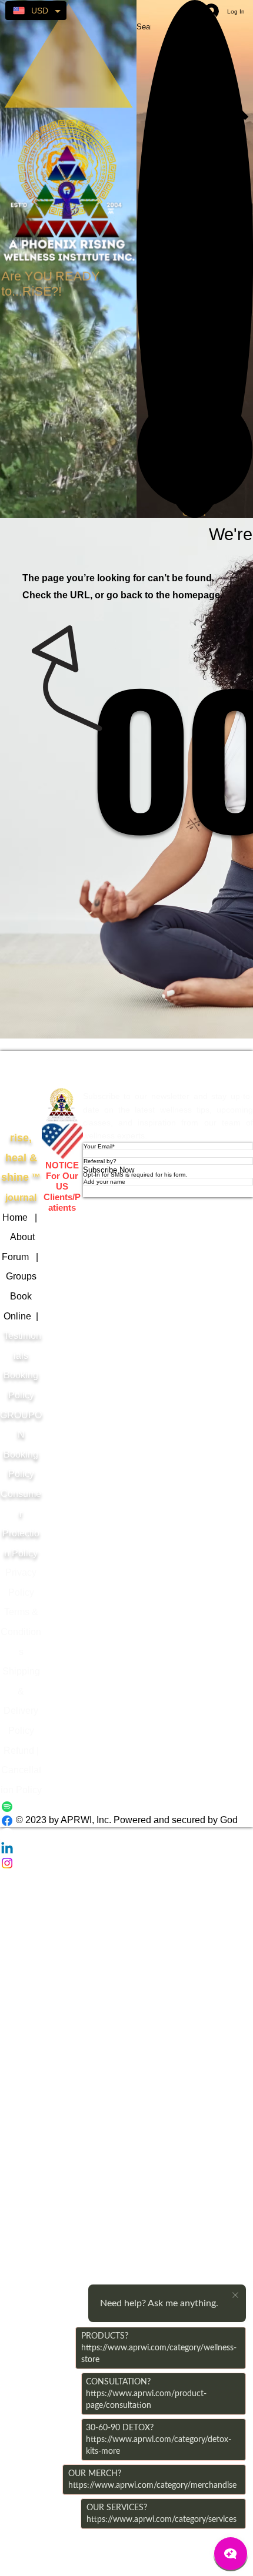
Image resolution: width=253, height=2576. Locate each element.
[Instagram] (126, 1863)
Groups (21, 1276)
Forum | (21, 1257)
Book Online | (20, 1316)
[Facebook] (126, 1821)
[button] (195, 450)
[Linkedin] (126, 1849)
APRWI (62, 1069)
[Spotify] (126, 1807)
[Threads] (126, 1835)
